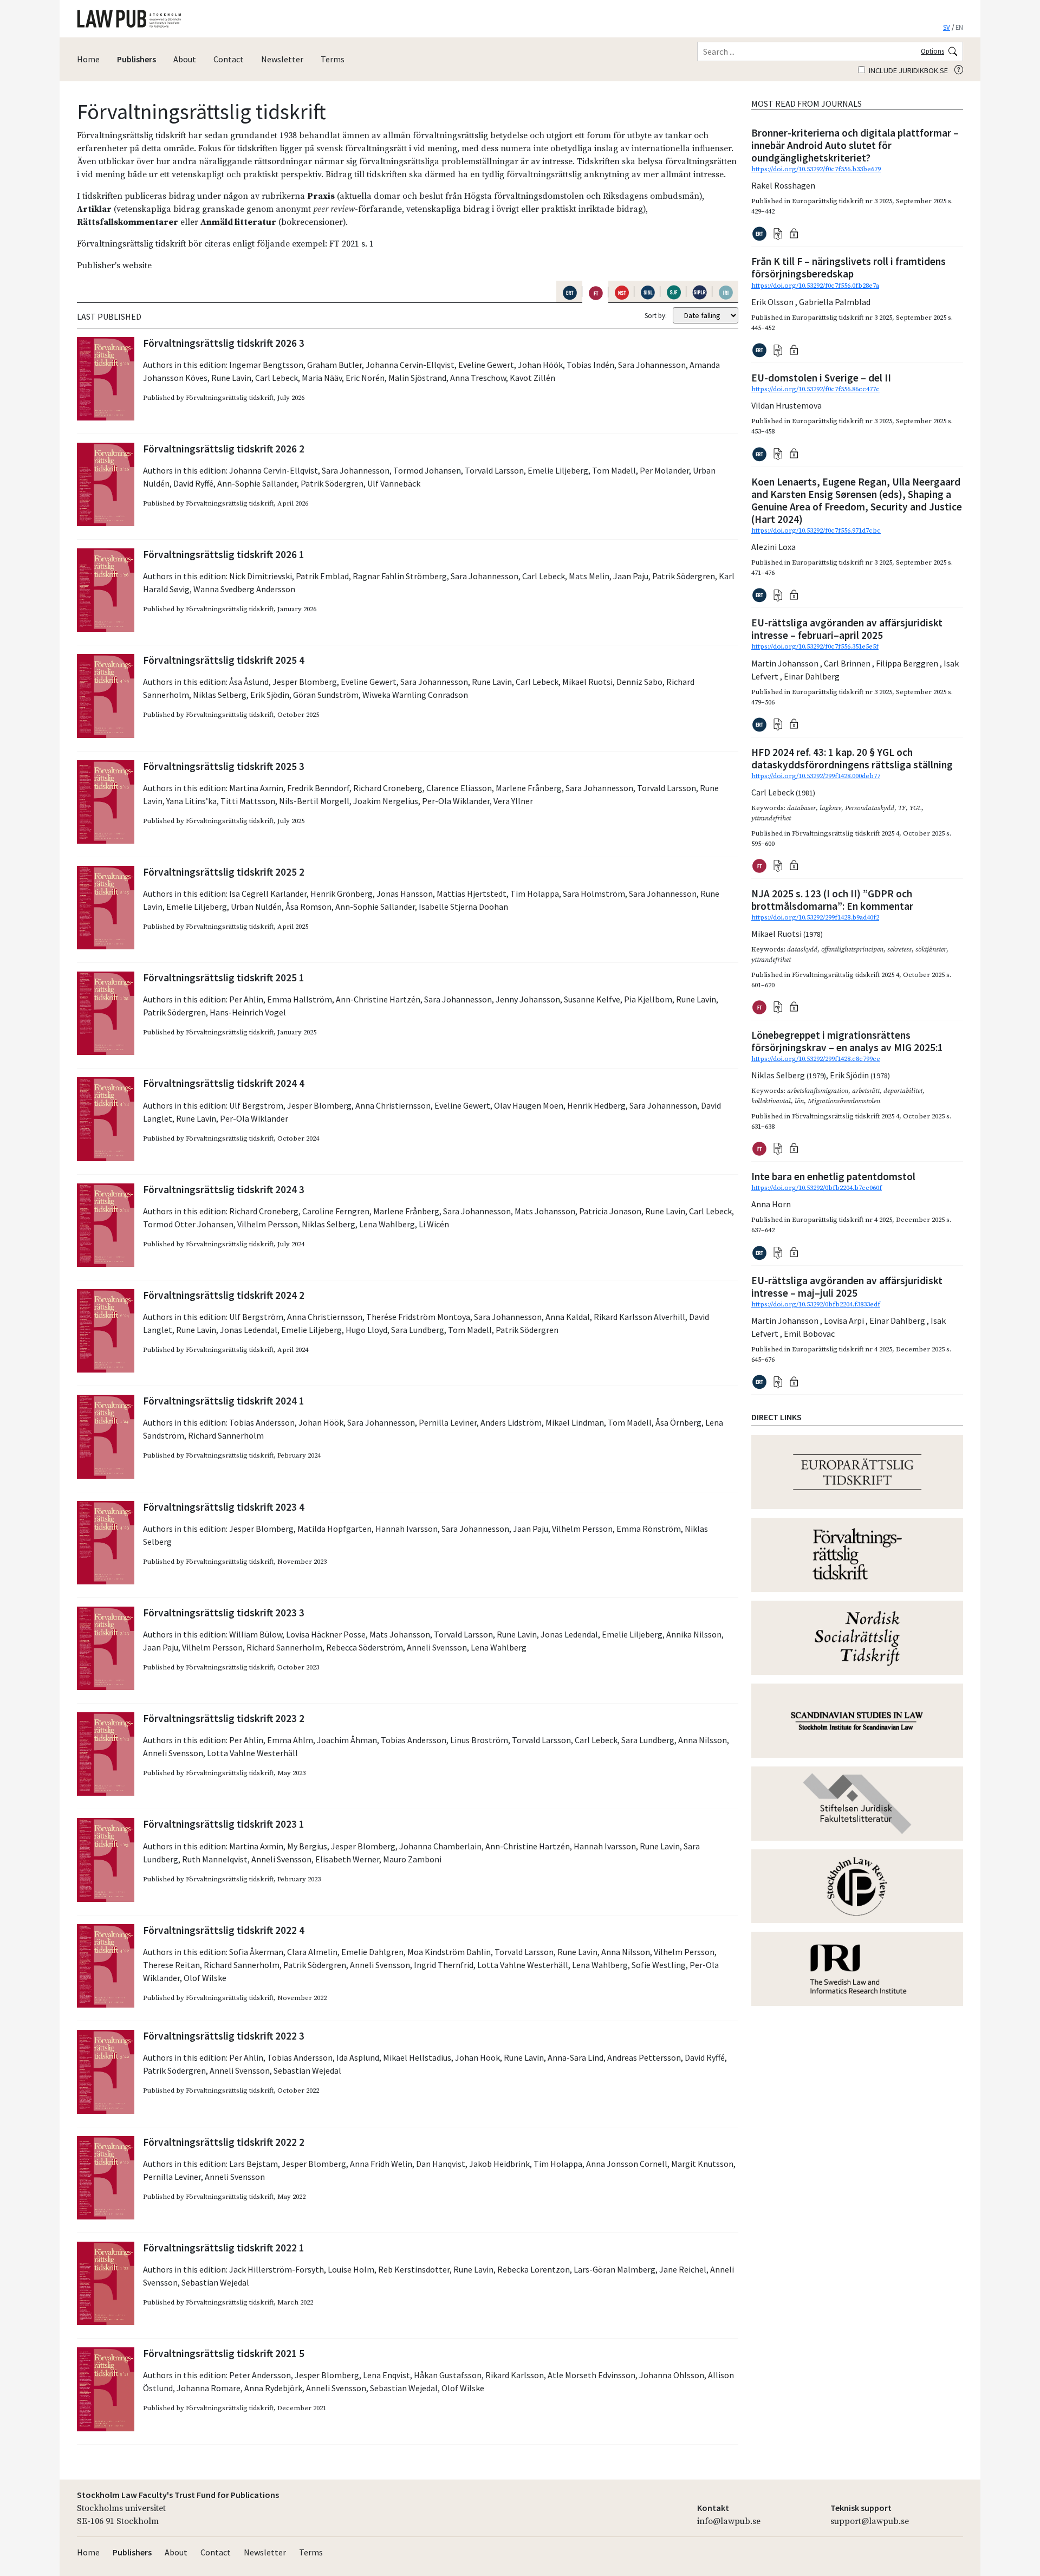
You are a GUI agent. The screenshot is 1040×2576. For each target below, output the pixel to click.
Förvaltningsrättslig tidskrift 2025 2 (224, 872)
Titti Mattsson (248, 801)
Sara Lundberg (418, 1330)
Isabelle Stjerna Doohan (463, 907)
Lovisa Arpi (845, 1321)
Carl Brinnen (848, 663)
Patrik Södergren (332, 483)
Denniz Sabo (639, 682)
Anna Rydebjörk (273, 2388)
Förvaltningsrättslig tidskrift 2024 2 (224, 1295)
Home (88, 59)
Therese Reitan (171, 1965)
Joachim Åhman (347, 1740)
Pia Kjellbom (648, 999)
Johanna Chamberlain (440, 1846)
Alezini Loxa (773, 547)
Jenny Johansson (528, 999)
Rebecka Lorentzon (534, 2269)
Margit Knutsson (702, 2164)
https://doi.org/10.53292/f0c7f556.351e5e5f (815, 646)
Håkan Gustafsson (448, 2375)
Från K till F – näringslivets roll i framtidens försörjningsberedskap (849, 267)
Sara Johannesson (652, 365)
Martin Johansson (786, 663)
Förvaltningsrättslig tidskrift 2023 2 (224, 1718)
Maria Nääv (322, 378)
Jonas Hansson (405, 894)
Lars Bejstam (253, 2164)
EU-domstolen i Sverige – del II (821, 378)
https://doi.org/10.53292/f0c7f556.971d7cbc (816, 530)
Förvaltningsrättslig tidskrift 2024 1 (224, 1401)
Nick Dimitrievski (261, 576)
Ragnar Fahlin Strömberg (400, 576)
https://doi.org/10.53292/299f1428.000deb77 (816, 776)
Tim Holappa (535, 894)
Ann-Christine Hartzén (378, 999)
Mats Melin (589, 576)
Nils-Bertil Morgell (314, 801)
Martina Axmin (256, 788)
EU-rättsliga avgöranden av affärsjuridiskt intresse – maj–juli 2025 (847, 1287)
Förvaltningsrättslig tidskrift (230, 398)
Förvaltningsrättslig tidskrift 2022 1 (224, 2248)
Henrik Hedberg (596, 1105)
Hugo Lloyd (366, 1330)
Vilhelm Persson (268, 1224)
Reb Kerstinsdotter (414, 2269)
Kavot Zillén (532, 378)
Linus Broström (479, 1740)
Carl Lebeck (277, 378)
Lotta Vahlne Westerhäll (252, 1753)
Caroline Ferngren (336, 1211)
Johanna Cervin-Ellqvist (410, 365)
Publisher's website (114, 266)
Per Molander (664, 470)
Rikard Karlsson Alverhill (639, 1317)
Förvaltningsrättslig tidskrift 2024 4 (224, 1083)
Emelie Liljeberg (558, 470)
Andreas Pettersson (644, 2057)
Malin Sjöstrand (417, 378)
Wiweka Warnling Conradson (415, 695)
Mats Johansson (545, 1211)
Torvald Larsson (494, 470)
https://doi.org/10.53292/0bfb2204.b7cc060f (817, 1188)
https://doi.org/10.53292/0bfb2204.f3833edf (816, 1304)
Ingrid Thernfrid (444, 1965)
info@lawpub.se (729, 2521)
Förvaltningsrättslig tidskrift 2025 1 (224, 978)
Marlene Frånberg (529, 788)
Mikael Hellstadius (417, 2057)
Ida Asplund (358, 2057)
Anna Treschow (478, 378)
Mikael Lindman (575, 1422)
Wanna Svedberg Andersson (244, 589)
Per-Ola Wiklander (456, 801)
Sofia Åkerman (256, 1952)
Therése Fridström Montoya (418, 1317)
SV (947, 27)
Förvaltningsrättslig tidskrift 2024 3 (224, 1189)
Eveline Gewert (486, 365)
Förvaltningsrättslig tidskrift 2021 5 (224, 2353)
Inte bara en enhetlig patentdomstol (833, 1176)
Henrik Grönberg (342, 894)
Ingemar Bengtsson (266, 365)
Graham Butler (334, 365)
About (185, 59)
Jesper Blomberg (305, 682)
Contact (229, 59)
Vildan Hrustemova (786, 405)
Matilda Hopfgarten (334, 1529)
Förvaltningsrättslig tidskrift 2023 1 (224, 1824)
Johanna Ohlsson (672, 2375)
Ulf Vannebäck (394, 483)
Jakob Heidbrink (499, 2164)
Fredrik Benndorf (318, 788)
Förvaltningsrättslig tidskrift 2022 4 (224, 1930)
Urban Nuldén (256, 907)
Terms (333, 59)
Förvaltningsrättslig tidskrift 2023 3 (224, 1613)
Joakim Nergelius (386, 801)
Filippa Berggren (908, 663)
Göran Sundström (326, 695)
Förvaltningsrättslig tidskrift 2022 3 (224, 2036)
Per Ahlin (246, 999)
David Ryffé (193, 483)
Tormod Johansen (427, 470)
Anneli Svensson (437, 1647)
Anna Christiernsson (393, 1105)
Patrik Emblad (322, 576)
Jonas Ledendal (249, 1330)
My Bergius (307, 1846)
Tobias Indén (590, 365)
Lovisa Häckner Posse (326, 1634)
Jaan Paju (631, 576)
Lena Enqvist (386, 2375)
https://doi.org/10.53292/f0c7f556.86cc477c (815, 389)
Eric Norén (365, 378)
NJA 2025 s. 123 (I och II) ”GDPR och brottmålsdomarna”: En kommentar (832, 900)
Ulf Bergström (256, 1105)
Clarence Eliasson (459, 788)
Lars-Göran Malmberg (615, 2269)
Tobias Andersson (262, 1422)
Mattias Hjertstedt (472, 894)
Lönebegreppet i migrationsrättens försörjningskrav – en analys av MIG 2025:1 (847, 1041)
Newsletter (282, 59)
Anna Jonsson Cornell (627, 2164)
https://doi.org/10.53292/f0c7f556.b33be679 (816, 169)
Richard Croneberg (388, 788)
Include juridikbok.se (908, 70)
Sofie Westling (659, 1965)
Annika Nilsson (694, 1634)
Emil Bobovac (809, 1334)
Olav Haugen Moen (529, 1105)
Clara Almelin (312, 1952)
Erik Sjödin (270, 695)
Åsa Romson (308, 907)
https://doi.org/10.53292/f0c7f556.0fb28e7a (815, 286)
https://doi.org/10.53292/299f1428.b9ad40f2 (815, 917)
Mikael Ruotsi (587, 682)
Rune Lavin (231, 378)
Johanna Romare (209, 2388)
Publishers (136, 59)
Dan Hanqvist (441, 2164)
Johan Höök (540, 365)
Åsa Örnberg (678, 1422)
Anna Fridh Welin (381, 2164)
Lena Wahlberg (387, 1224)
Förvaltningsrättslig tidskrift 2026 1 (224, 554)
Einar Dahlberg (812, 676)
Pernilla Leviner (448, 1422)
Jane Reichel (683, 2269)
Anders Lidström (511, 1422)
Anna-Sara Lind (576, 2057)
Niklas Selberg (220, 695)
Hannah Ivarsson (407, 1529)
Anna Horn (771, 1204)
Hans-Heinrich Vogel (248, 1012)
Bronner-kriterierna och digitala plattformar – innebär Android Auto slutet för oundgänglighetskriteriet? (855, 145)
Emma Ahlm (290, 1740)
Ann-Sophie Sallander (257, 483)
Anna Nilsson (703, 1740)
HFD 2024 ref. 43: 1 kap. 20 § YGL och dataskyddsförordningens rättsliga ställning (852, 758)
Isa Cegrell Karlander (268, 894)
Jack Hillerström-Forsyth (277, 2269)
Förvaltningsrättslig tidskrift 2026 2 (224, 449)
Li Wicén (434, 1224)
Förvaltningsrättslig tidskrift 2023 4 (224, 1507)
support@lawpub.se (870, 2521)
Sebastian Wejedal (307, 2070)
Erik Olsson (773, 302)
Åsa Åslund (249, 682)
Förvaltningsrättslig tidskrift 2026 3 (224, 343)
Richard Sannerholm (226, 1435)
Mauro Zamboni (412, 1859)
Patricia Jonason (610, 1211)
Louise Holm (351, 2269)
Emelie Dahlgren (372, 1952)
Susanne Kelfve (592, 999)
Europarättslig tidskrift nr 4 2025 (842, 1220)
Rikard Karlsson (515, 2375)
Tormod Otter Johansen (188, 1224)
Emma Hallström (300, 999)
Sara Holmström (594, 894)
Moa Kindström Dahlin (449, 1952)
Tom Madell (614, 470)
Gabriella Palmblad (835, 302)
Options (932, 51)
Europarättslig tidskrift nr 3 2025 (842, 201)
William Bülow (256, 1634)
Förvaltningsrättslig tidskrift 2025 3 (224, 766)
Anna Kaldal (568, 1317)
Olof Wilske (205, 1978)
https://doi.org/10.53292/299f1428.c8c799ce (816, 1059)
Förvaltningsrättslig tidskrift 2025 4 (224, 660)
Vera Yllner (513, 801)
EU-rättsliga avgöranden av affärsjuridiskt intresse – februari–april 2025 (847, 629)
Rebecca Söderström (365, 1647)
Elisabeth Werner (347, 1859)
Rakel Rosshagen (783, 185)
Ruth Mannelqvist (215, 1859)
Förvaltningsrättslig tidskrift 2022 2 (224, 2142)
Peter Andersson (260, 2375)
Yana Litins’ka (191, 801)
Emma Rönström (649, 1529)
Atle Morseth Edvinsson (591, 2375)
